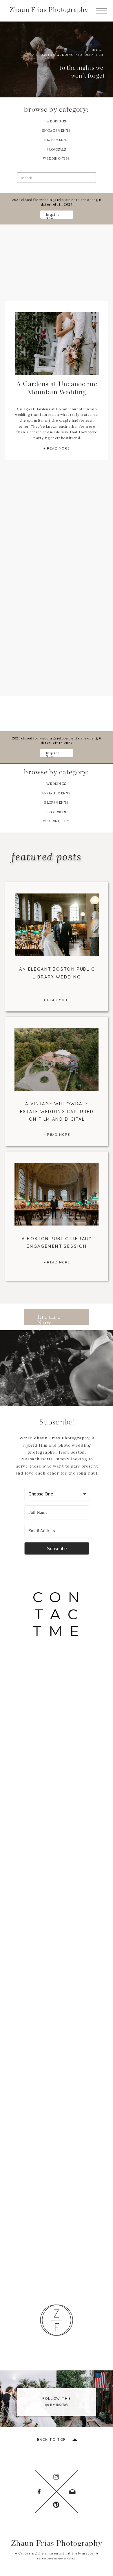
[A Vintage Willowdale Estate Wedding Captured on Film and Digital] (57, 1059)
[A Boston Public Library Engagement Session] (57, 1194)
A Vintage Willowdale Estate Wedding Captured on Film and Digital (57, 1111)
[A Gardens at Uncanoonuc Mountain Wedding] (57, 343)
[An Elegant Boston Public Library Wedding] (57, 925)
